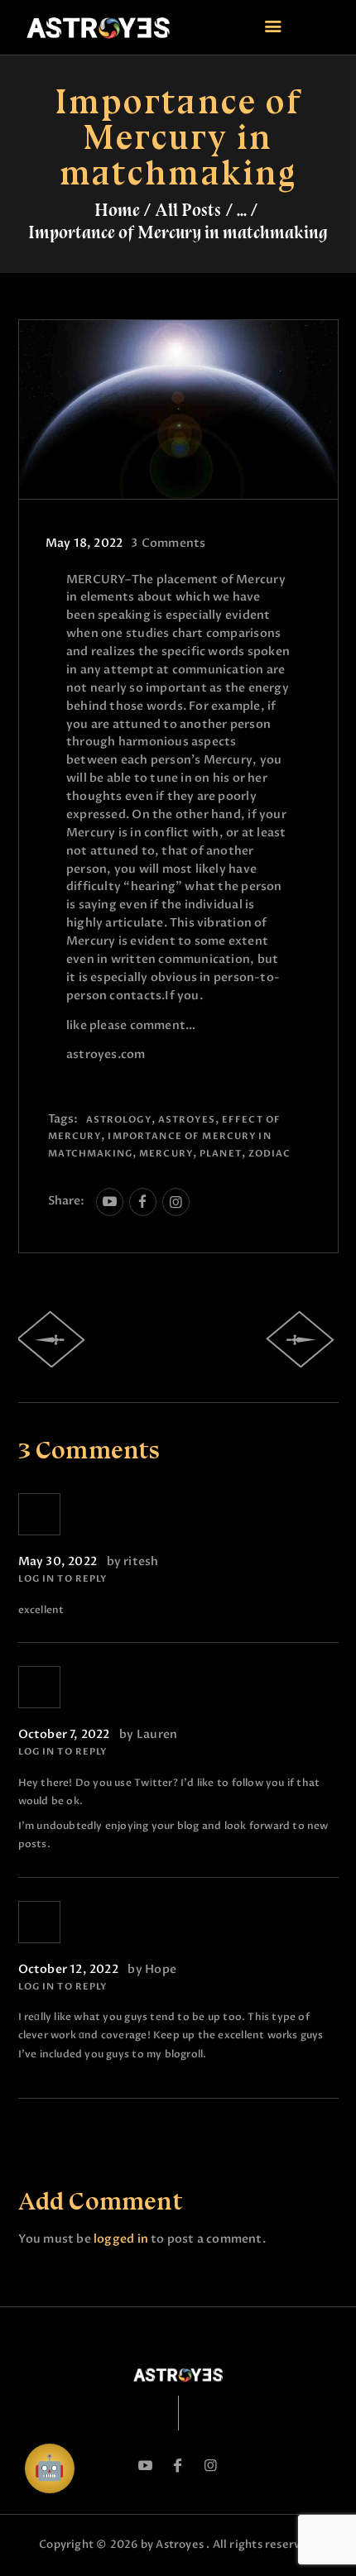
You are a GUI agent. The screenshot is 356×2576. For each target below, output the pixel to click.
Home (117, 210)
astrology (119, 1120)
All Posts (188, 210)
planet (221, 1154)
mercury (166, 1154)
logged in (121, 2239)
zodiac (270, 1154)
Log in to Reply (63, 1579)
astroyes (187, 1120)
